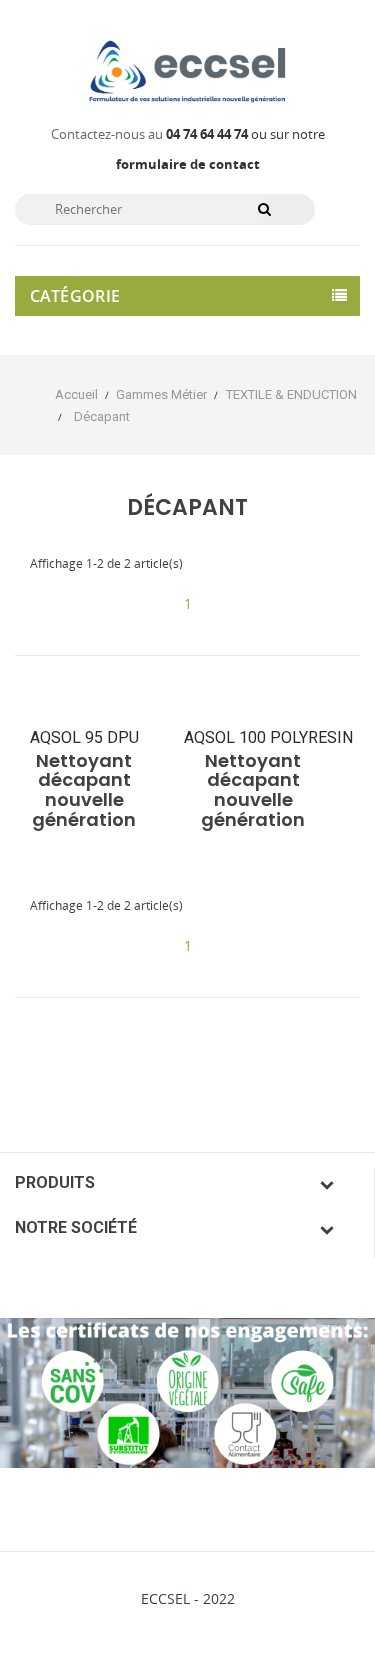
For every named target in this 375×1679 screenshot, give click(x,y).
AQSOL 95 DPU (84, 738)
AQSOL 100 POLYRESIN (268, 738)
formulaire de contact (188, 164)
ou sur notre (245, 134)
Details (86, 813)
